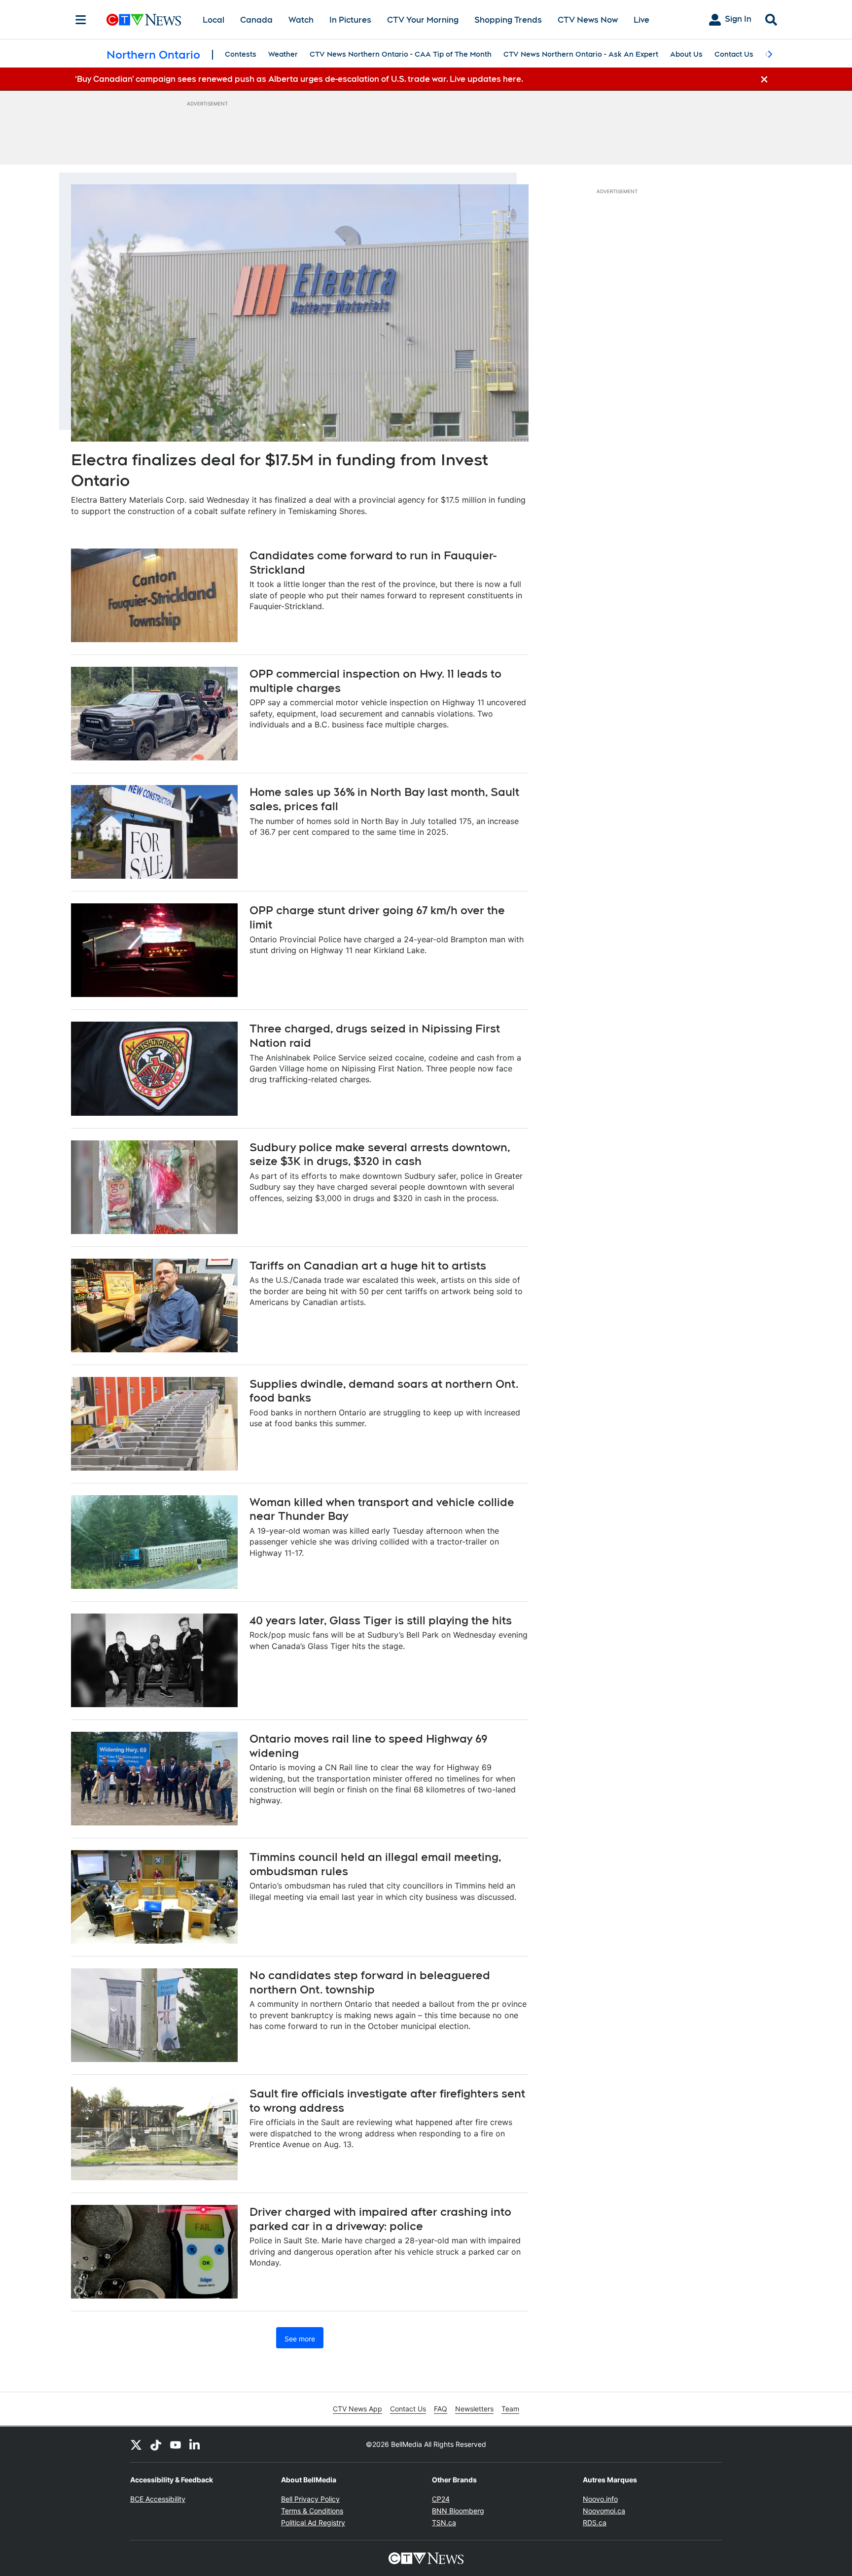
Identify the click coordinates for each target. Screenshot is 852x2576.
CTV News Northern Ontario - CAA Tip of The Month (401, 54)
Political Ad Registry (313, 2523)
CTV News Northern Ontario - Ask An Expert (581, 54)
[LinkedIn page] (195, 2444)
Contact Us (734, 54)
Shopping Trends (508, 20)
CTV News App (357, 2409)
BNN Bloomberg (458, 2511)
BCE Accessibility (158, 2499)
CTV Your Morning (423, 20)
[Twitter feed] (136, 2444)
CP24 (441, 2499)
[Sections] (81, 20)
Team (510, 2409)
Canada (256, 20)
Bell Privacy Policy (310, 2499)
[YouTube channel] (176, 2444)
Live (641, 20)
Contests (241, 54)
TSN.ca (444, 2523)
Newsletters (474, 2409)
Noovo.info (600, 2499)
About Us (686, 54)
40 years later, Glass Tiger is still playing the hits (381, 1620)
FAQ (441, 2409)
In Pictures (350, 20)
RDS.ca (595, 2523)
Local (213, 20)
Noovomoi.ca (604, 2511)
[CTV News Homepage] (144, 20)
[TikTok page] (156, 2444)
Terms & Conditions (312, 2511)
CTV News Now (588, 20)
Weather (283, 54)
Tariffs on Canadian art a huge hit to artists (368, 1266)
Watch (301, 20)
